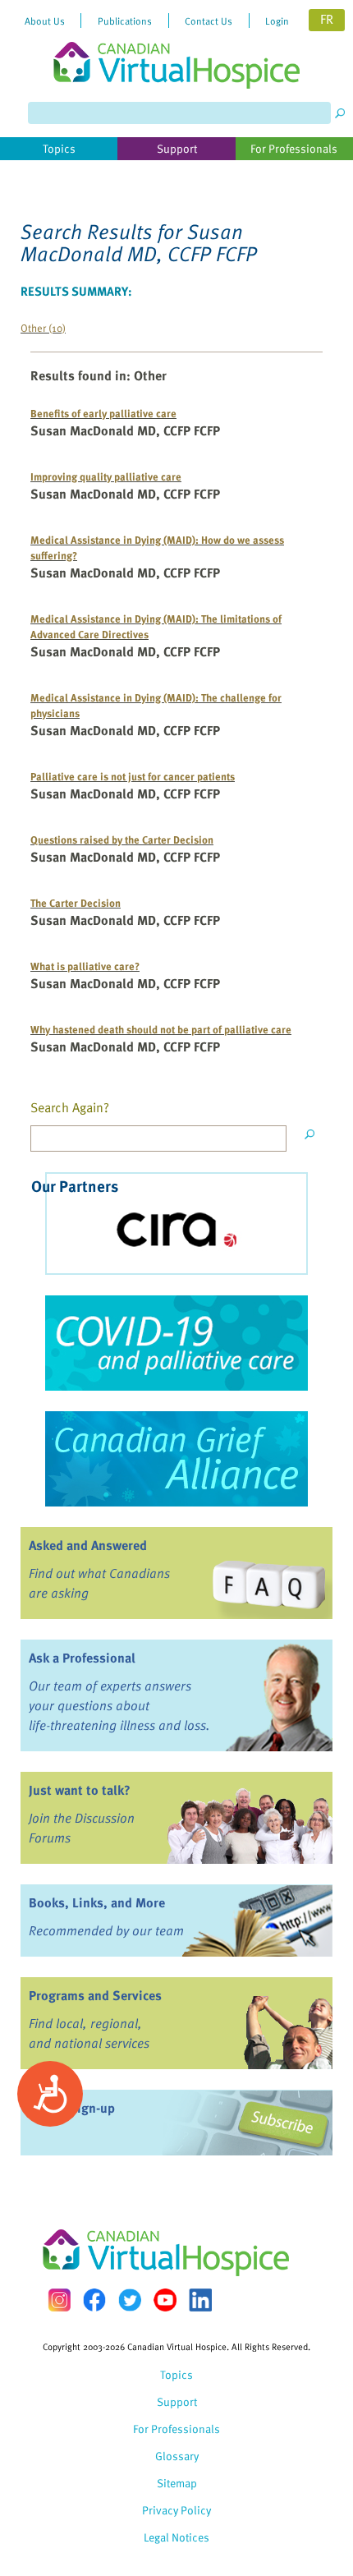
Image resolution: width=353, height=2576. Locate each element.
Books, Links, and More (97, 1902)
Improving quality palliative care (106, 476)
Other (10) (43, 327)
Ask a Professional (82, 1658)
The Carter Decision (76, 902)
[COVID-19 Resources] (176, 1343)
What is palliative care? (85, 966)
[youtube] (165, 2300)
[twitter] (130, 2300)
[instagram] (59, 2300)
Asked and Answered (88, 1545)
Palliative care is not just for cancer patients (133, 776)
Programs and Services (95, 1995)
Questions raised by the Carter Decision (122, 839)
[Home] (176, 44)
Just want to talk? (80, 1790)
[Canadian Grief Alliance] (176, 1459)
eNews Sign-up (72, 2108)
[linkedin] (200, 2300)
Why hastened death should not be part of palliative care (161, 1029)
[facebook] (94, 2300)
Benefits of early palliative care (103, 413)
